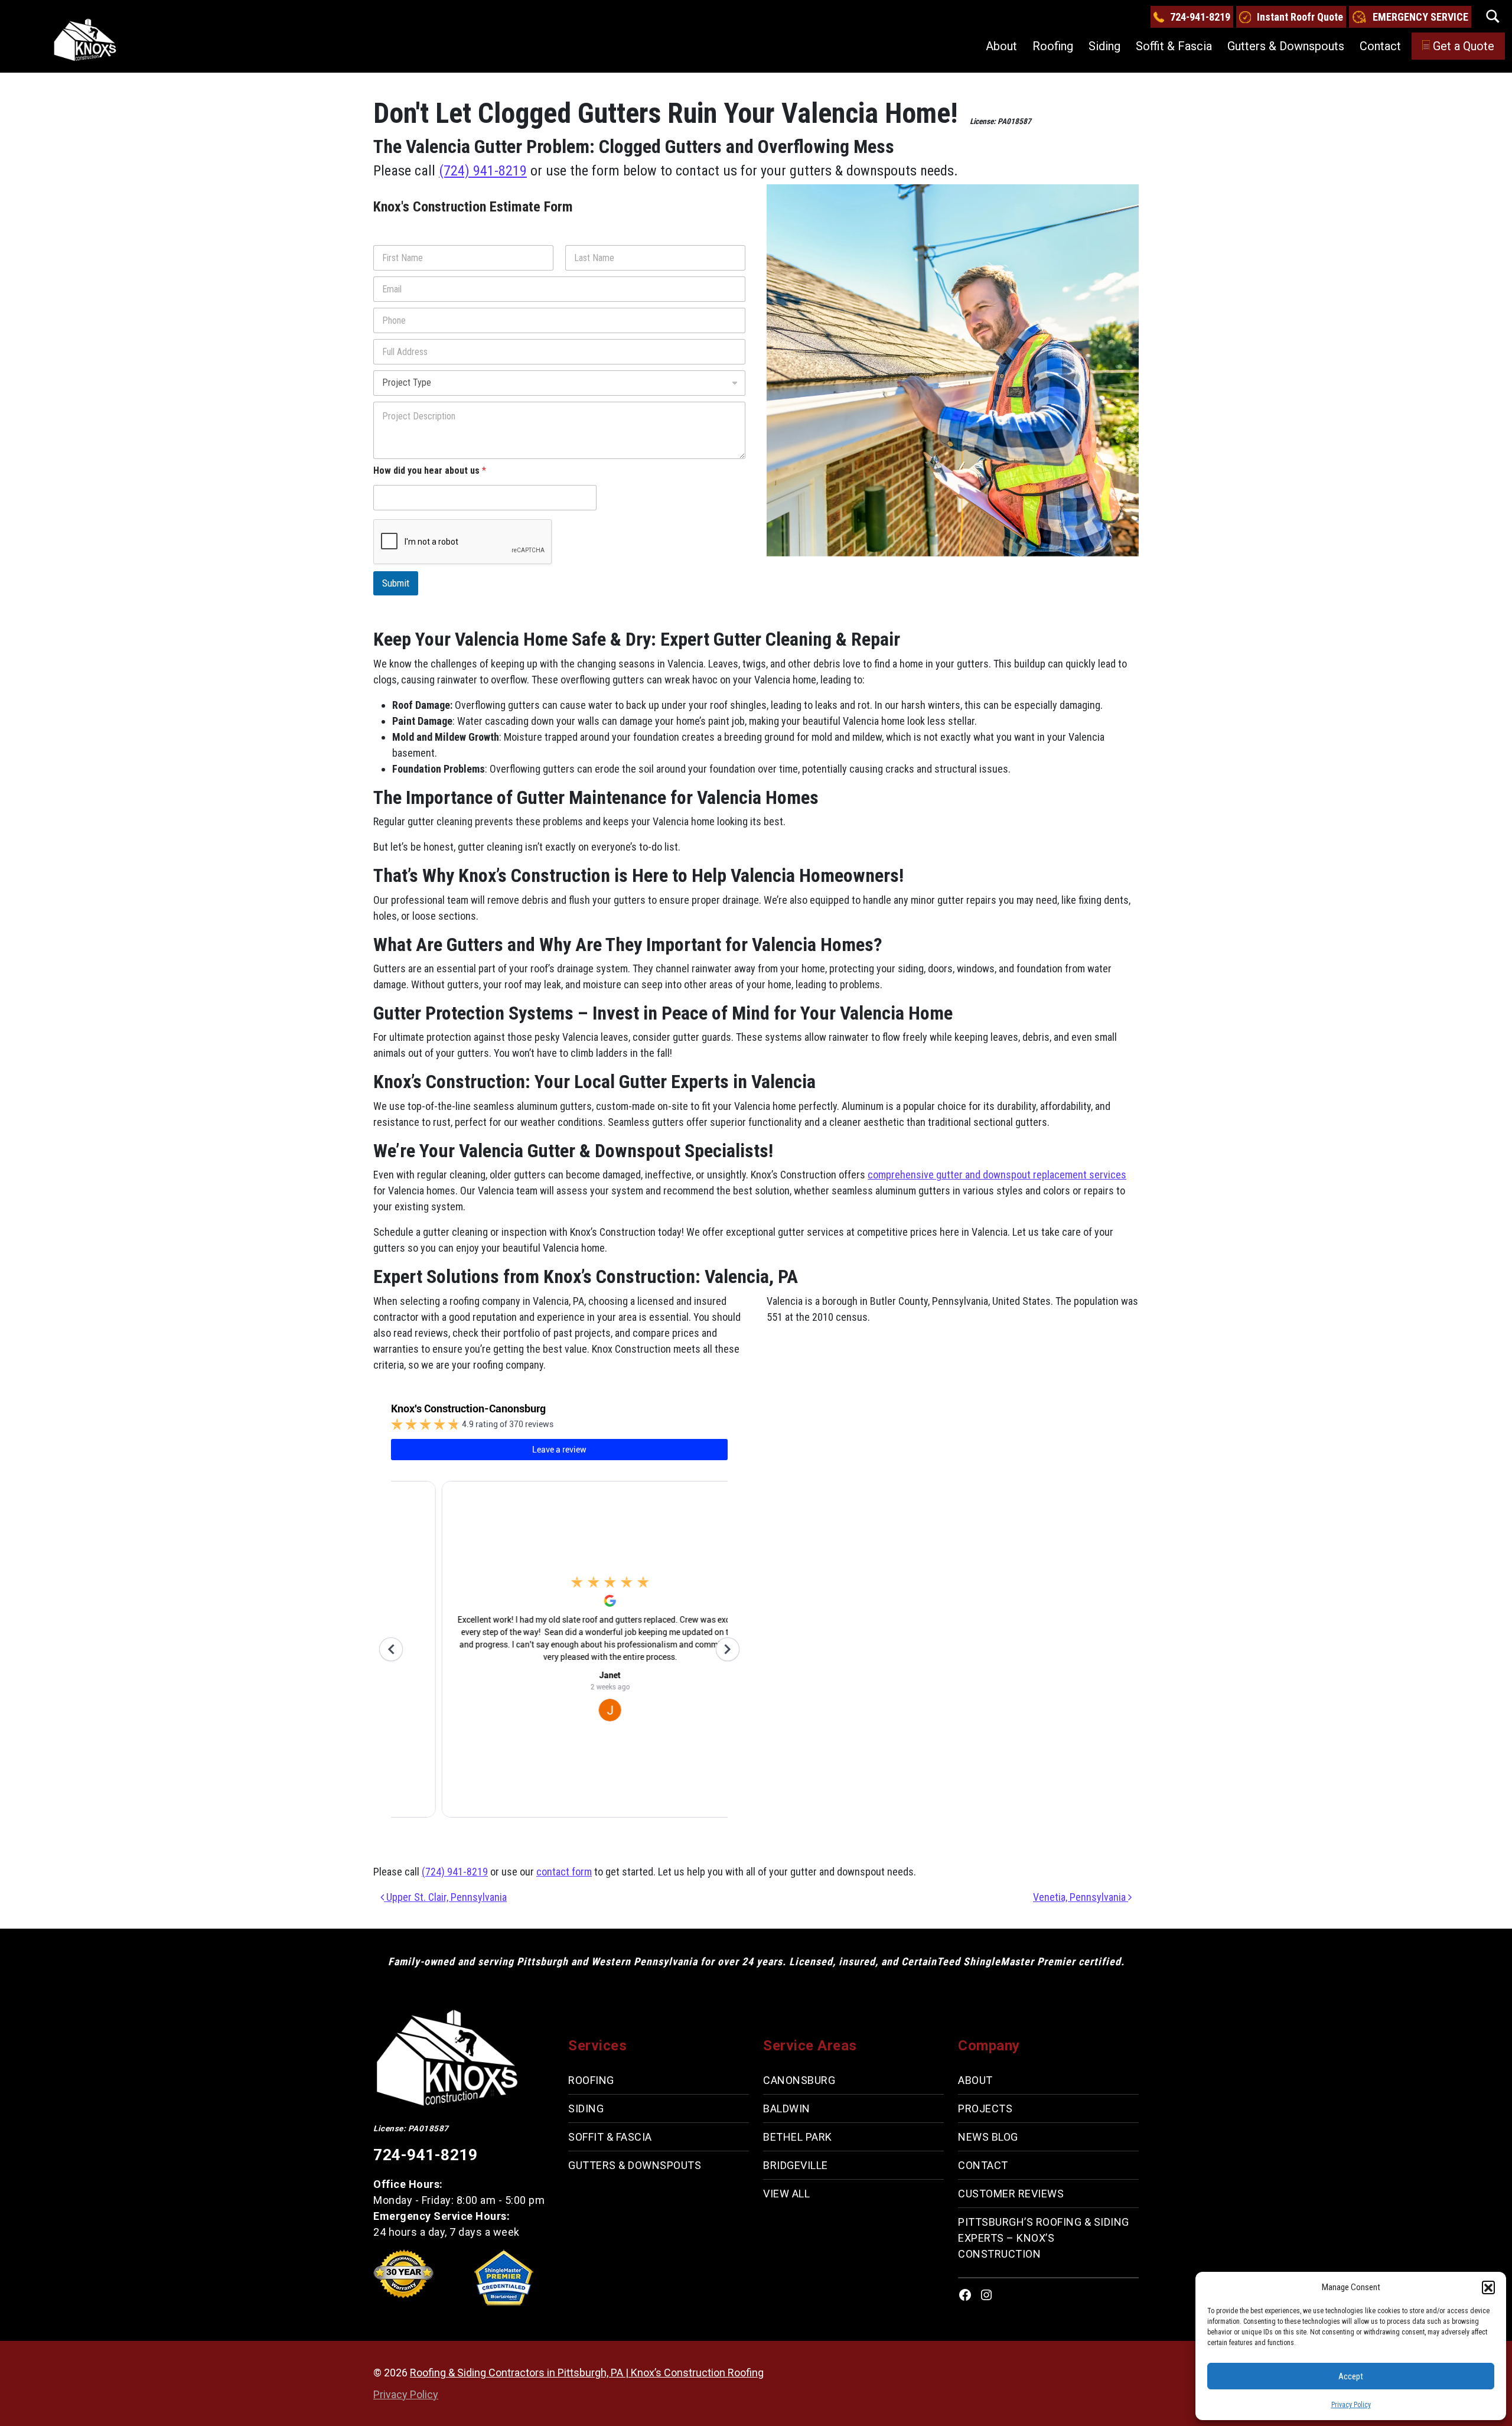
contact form (564, 1872)
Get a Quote (1464, 46)
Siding (1104, 46)
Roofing (1053, 46)
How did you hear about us (430, 470)
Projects (985, 2108)
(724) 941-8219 (483, 171)
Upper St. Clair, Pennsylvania (445, 1897)
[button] (1488, 2287)
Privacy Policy (1351, 2405)
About (1001, 46)
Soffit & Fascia (1174, 46)
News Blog (988, 2137)
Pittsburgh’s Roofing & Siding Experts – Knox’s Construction (1044, 2238)
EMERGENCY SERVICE (1420, 17)
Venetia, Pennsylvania (1081, 1897)
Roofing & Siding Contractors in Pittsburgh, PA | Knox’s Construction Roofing (587, 2373)
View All (786, 2194)
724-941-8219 (1200, 17)
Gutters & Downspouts (1286, 46)
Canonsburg (799, 2080)
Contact (1380, 46)
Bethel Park (798, 2137)
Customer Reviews (1011, 2194)
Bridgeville (796, 2165)
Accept (1351, 2376)
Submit (396, 583)
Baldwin (787, 2108)
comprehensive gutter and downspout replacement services (997, 1175)
